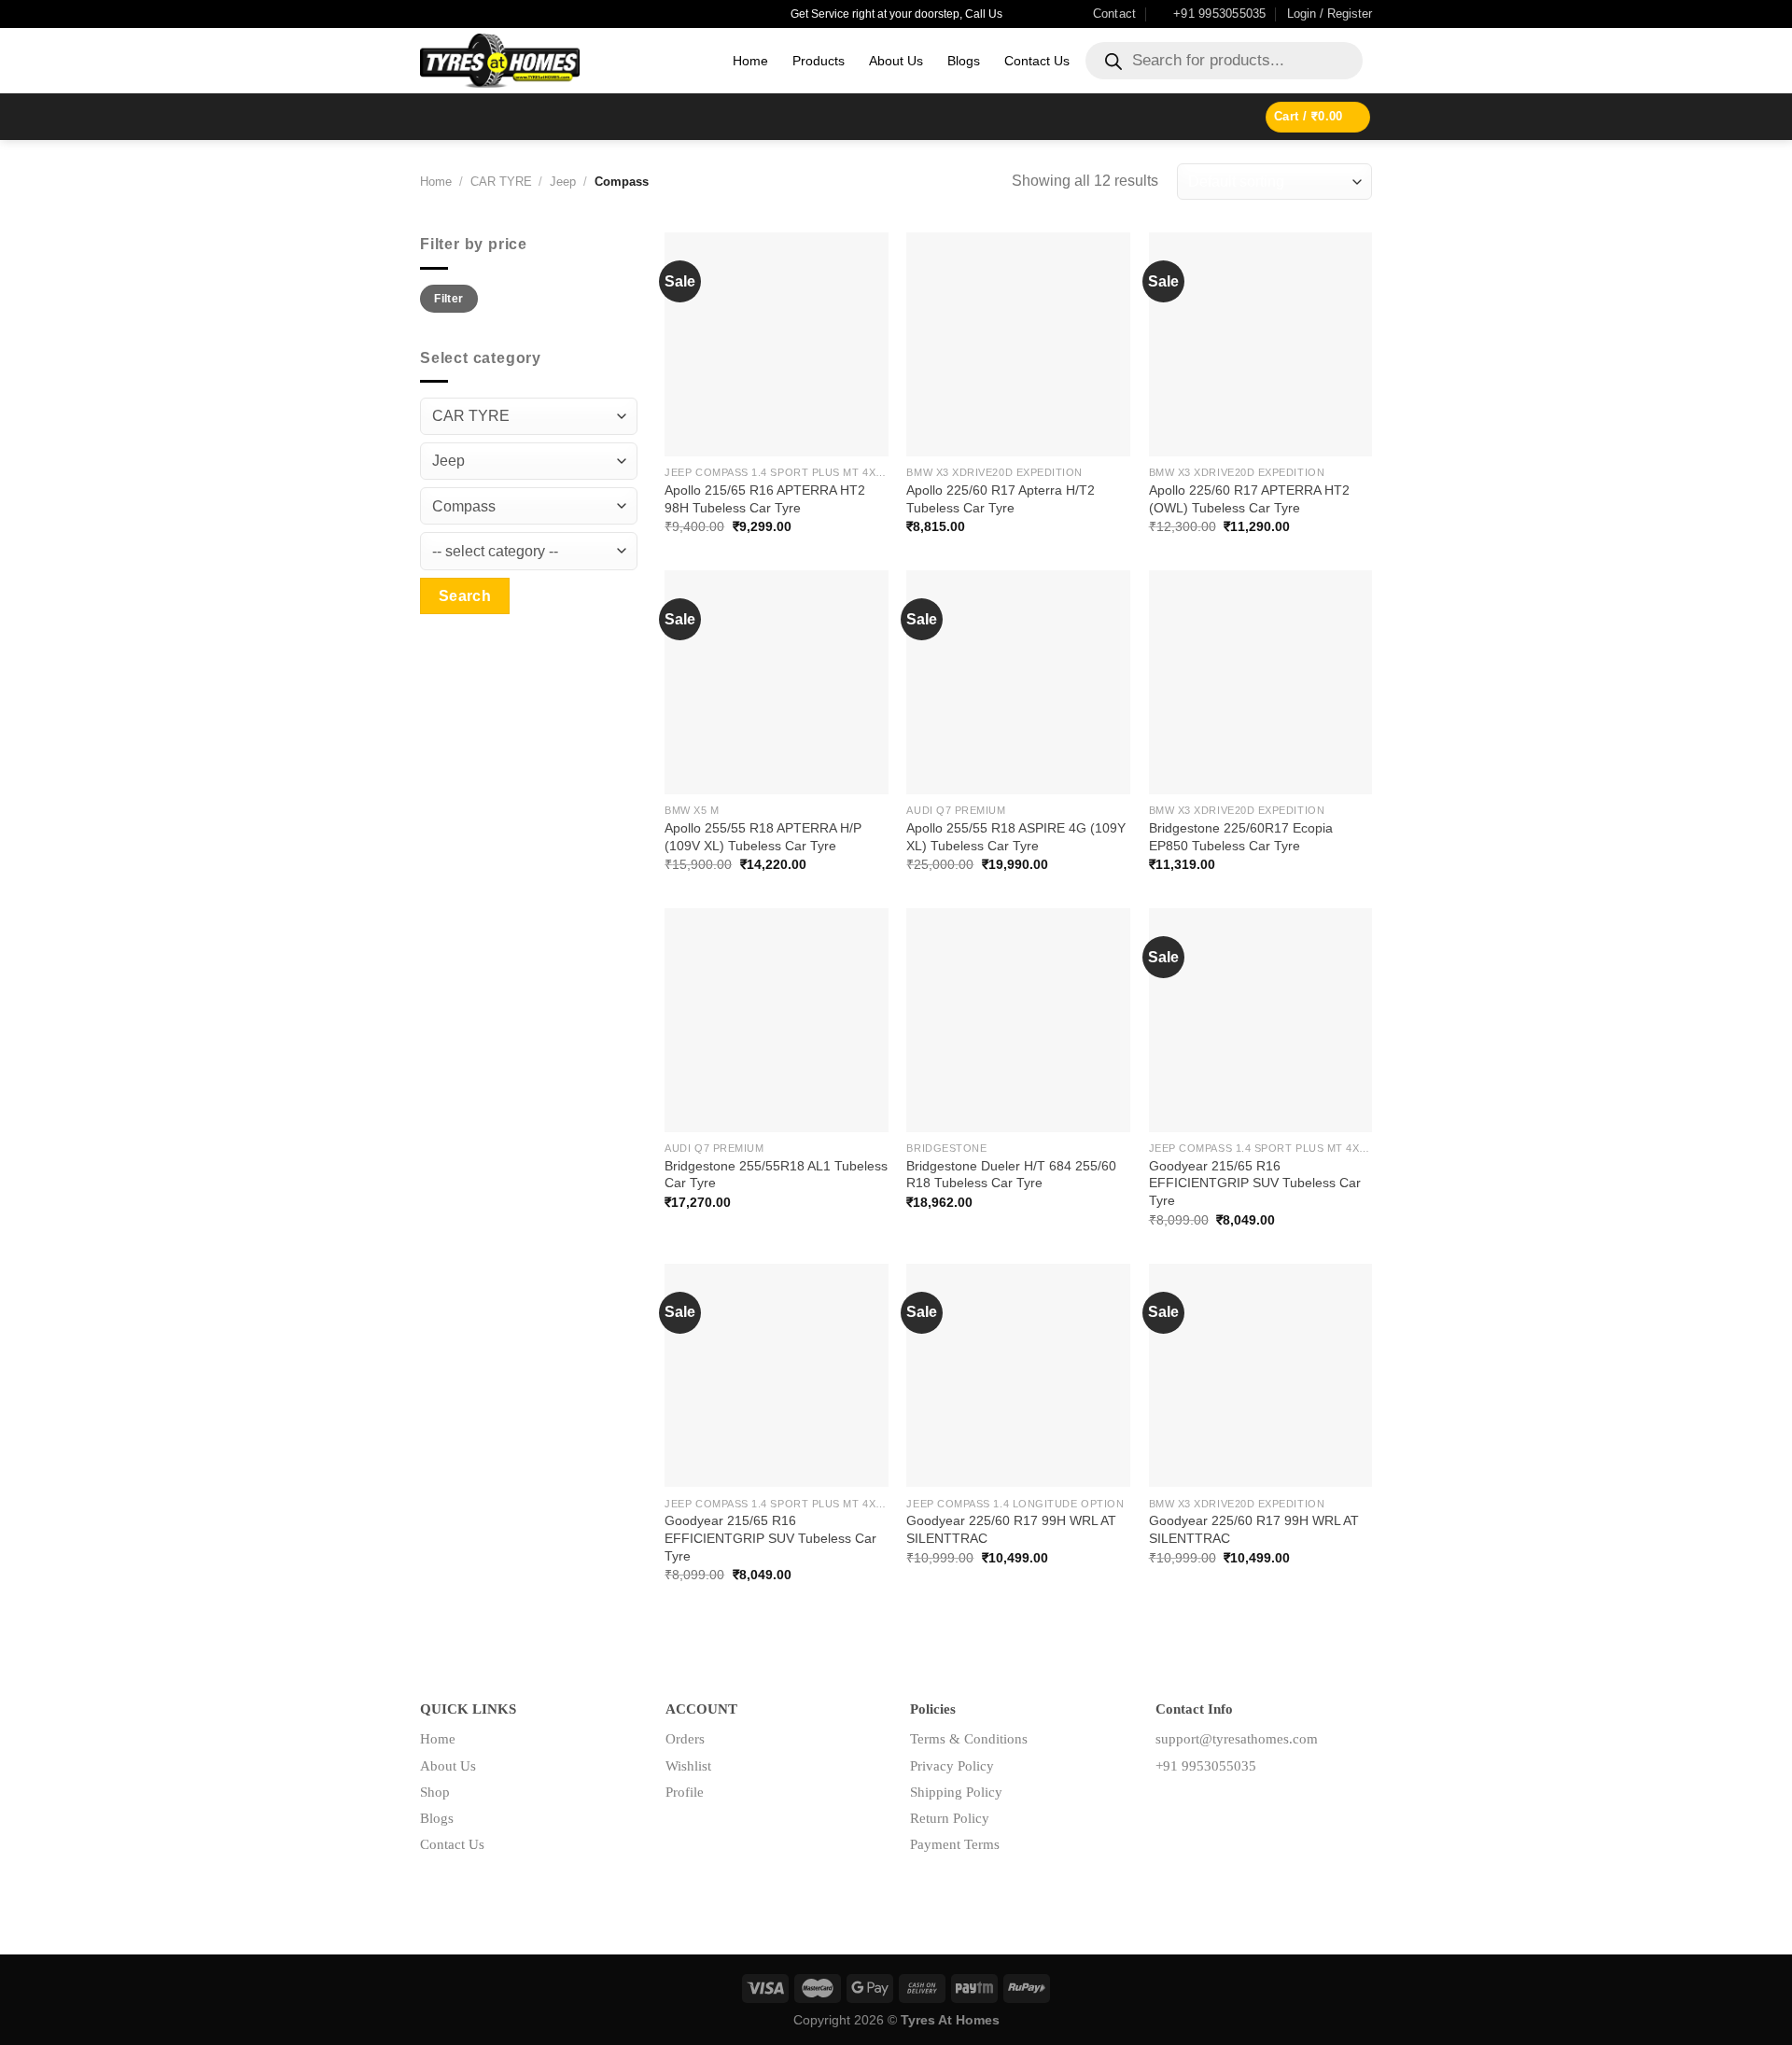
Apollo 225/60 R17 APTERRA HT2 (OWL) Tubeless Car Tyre (1249, 499)
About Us (896, 61)
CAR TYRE (501, 182)
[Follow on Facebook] (1170, 1807)
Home (750, 61)
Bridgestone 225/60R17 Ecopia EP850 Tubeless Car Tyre (1241, 837)
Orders (685, 1739)
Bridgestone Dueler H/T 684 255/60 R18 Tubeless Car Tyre (1011, 1175)
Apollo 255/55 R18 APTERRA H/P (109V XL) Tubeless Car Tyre (763, 837)
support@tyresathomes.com (1237, 1739)
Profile (685, 1792)
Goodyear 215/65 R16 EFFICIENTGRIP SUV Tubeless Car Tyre (1255, 1183)
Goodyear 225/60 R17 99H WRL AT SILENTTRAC (1011, 1529)
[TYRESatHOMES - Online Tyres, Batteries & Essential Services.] (562, 61)
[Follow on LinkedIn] (1229, 1807)
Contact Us (1037, 61)
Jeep (563, 182)
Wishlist (688, 1766)
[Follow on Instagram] (1199, 1807)
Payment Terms (955, 1844)
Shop (435, 1792)
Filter (448, 299)
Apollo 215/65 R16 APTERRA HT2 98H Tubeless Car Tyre (765, 499)
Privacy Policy (952, 1766)
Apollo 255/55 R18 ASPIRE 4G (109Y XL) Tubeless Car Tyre (1016, 837)
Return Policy (950, 1818)
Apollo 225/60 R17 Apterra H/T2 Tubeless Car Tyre (1001, 499)
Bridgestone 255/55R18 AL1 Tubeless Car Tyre (776, 1175)
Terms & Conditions (969, 1739)
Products (819, 61)
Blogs (964, 61)
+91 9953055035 (1206, 1766)
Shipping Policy (956, 1792)
